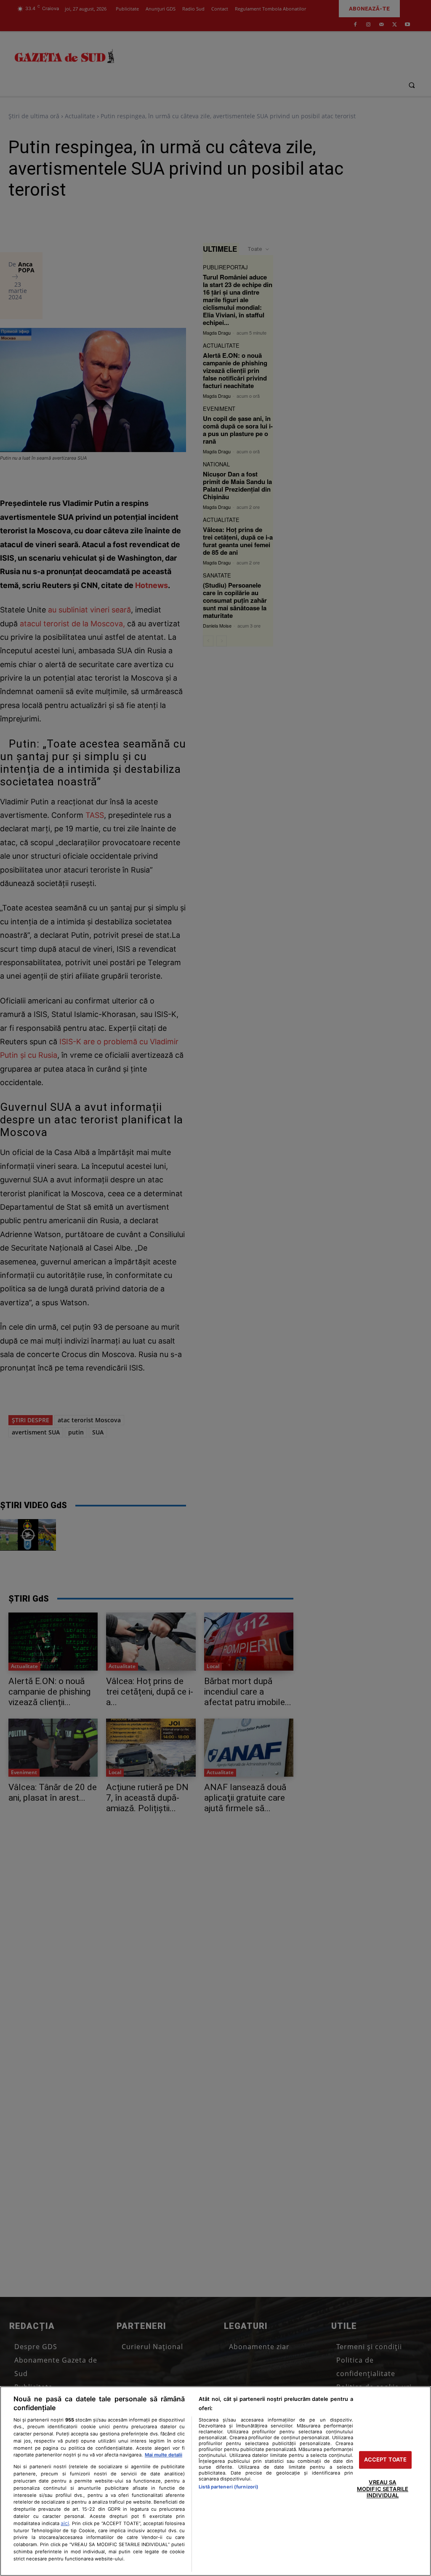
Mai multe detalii (164, 2455)
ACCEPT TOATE (386, 2460)
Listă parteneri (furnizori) (229, 2487)
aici (65, 2523)
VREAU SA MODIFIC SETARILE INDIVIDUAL (383, 2489)
